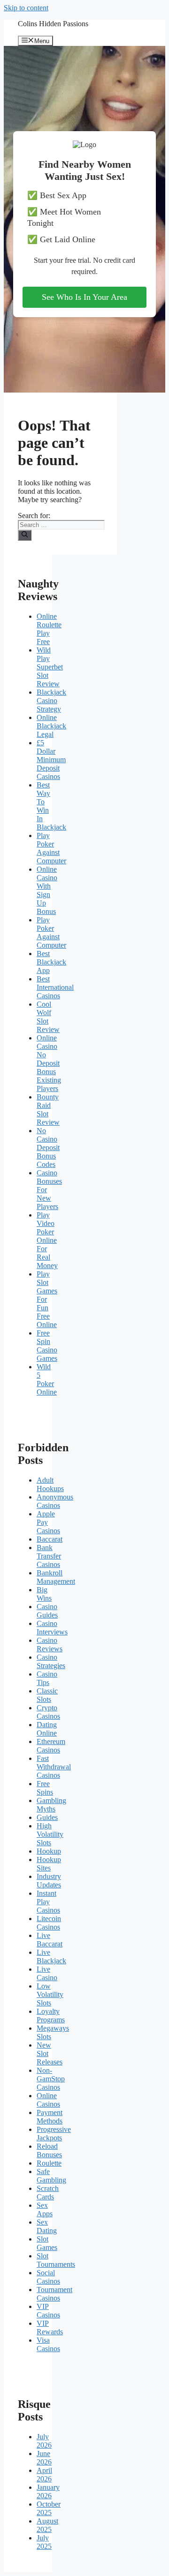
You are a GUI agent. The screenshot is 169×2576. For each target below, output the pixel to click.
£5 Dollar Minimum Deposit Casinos (51, 760)
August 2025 (47, 2525)
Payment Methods (50, 2117)
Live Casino (47, 1973)
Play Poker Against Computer (51, 848)
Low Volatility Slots (50, 1994)
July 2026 (44, 2441)
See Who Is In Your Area (84, 297)
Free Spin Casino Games (47, 1346)
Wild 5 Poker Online (47, 1379)
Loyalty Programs (51, 2016)
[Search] (25, 535)
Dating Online (47, 1729)
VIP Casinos (48, 2311)
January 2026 (48, 2491)
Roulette (49, 2163)
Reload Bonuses (49, 2150)
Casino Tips (47, 1678)
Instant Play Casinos (48, 1902)
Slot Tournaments (56, 2260)
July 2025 (44, 2542)
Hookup (49, 1851)
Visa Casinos (48, 2344)
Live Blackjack (51, 1956)
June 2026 (44, 2458)
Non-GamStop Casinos (51, 2079)
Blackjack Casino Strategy (51, 701)
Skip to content (26, 8)
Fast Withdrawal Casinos (54, 1767)
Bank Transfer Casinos (49, 1556)
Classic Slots (47, 1695)
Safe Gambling (51, 2176)
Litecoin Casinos (49, 1923)
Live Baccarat (50, 1940)
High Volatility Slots (50, 1834)
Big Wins (44, 1594)
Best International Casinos (55, 987)
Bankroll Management (56, 1577)
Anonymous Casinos (55, 1501)
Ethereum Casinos (51, 1746)
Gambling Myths (51, 1805)
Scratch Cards (48, 2193)
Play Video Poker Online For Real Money (47, 1240)
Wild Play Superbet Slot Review (50, 667)
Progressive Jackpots (54, 2134)
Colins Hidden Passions (53, 24)
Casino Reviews (50, 1644)
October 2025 (49, 2508)
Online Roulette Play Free (49, 629)
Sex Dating (47, 2226)
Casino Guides (47, 1611)
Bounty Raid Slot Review (48, 1110)
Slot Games (47, 2243)
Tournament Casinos (54, 2294)
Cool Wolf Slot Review (48, 1017)
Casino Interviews (52, 1628)
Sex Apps (45, 2209)
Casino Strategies (51, 1661)
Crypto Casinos (48, 1712)
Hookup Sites (49, 1864)
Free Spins (45, 1788)
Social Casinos (48, 2277)
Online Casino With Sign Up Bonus (47, 890)
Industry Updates (49, 1881)
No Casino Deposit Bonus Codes (48, 1147)
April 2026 (44, 2475)
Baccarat (50, 1539)
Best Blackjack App (51, 962)
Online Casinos (48, 2100)
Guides (47, 1817)
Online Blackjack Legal (51, 726)
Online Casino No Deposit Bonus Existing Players (49, 1063)
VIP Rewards (50, 2327)
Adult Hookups (50, 1484)
